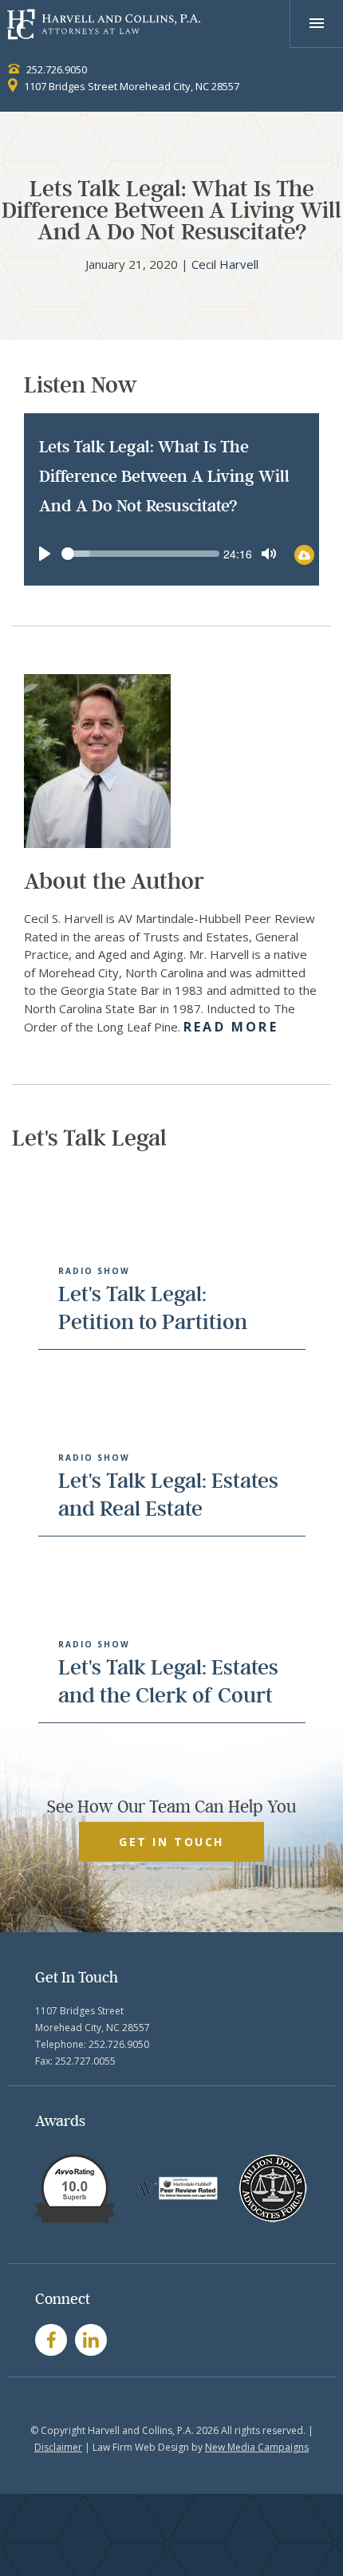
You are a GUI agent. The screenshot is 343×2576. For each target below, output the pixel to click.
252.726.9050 (55, 69)
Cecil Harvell (225, 264)
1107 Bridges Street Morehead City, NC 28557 (130, 86)
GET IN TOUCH (171, 1841)
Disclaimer (58, 2447)
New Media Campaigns (257, 2447)
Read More (231, 1027)
